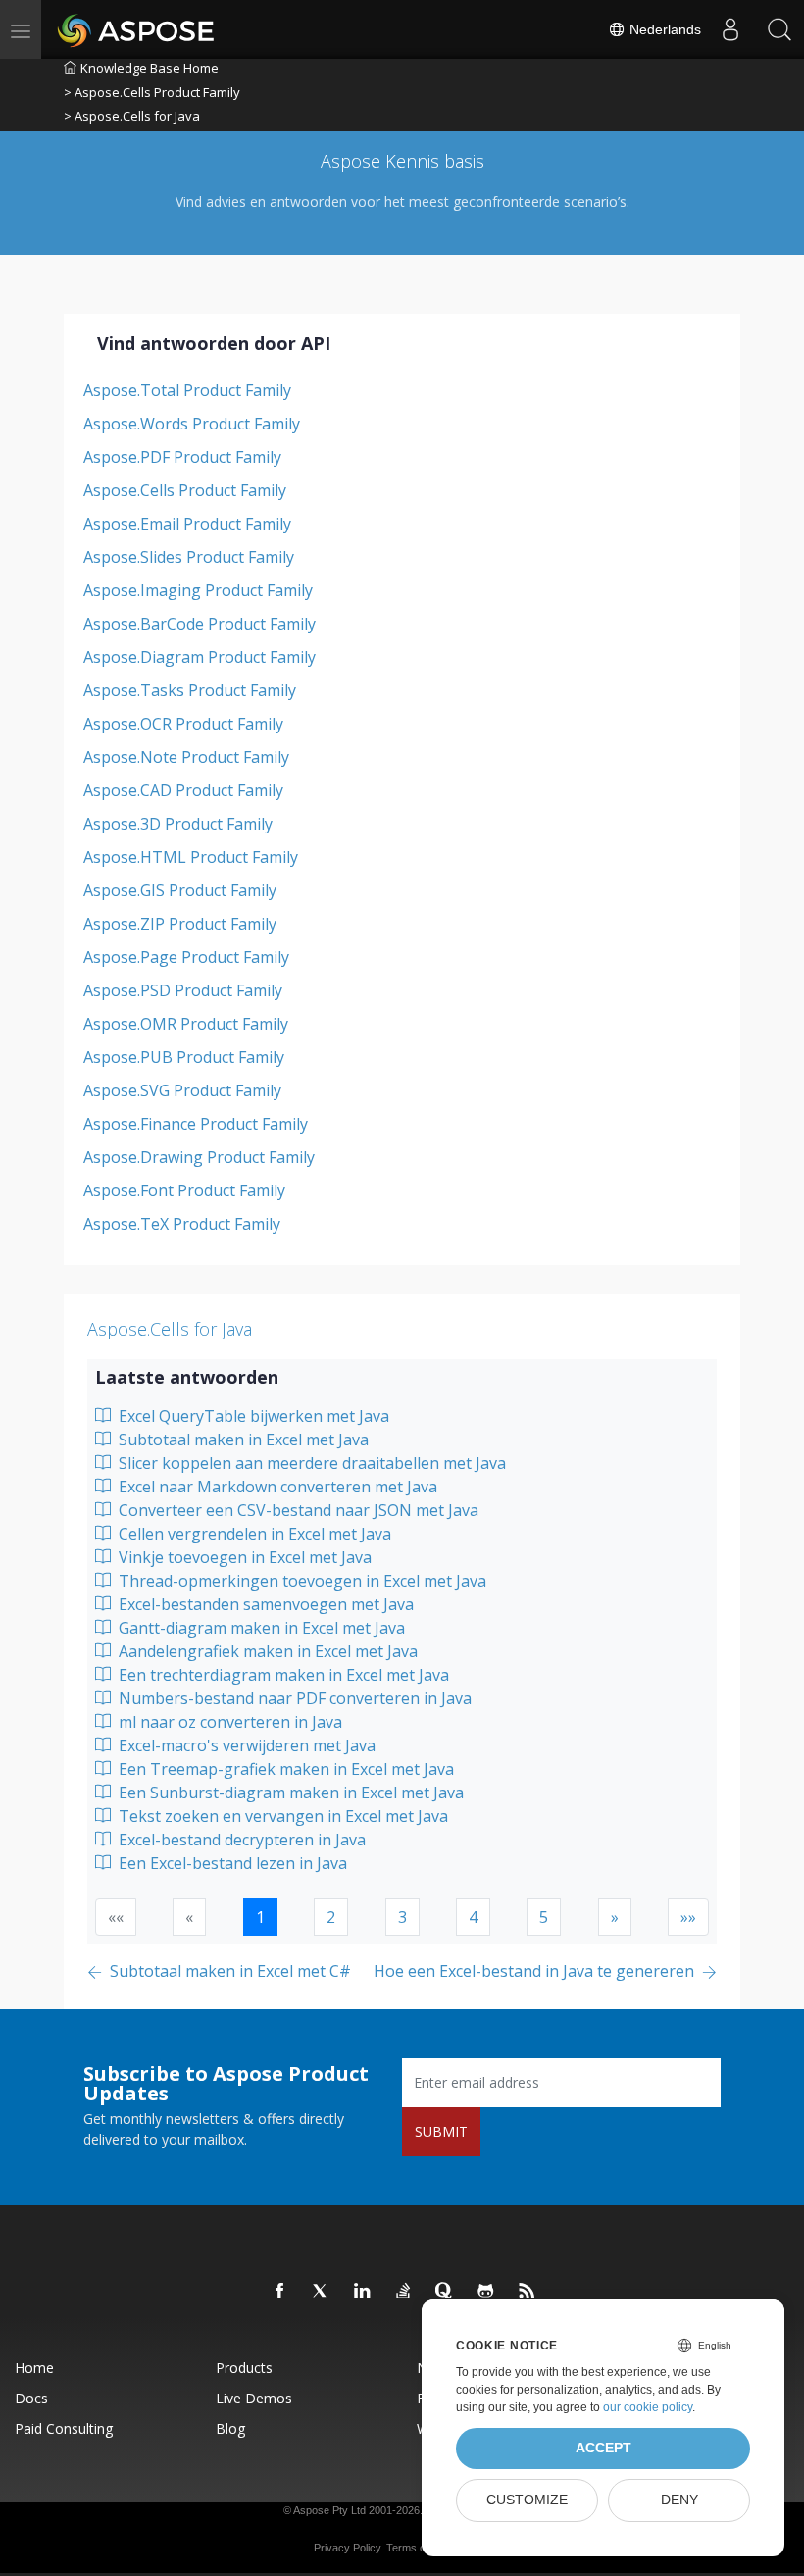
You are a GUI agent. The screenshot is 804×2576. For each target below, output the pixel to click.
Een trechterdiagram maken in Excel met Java (282, 1675)
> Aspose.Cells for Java (132, 116)
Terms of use (418, 2548)
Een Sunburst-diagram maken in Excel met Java (289, 1793)
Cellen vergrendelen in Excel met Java (253, 1534)
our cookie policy (648, 2407)
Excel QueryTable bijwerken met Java (252, 1416)
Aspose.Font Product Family (184, 1190)
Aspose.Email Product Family (187, 524)
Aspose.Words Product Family (192, 424)
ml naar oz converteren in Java (228, 1722)
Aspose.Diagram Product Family (200, 657)
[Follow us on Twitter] (322, 2292)
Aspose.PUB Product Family (184, 1057)
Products (244, 2368)
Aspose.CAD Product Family (183, 790)
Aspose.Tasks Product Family (190, 690)
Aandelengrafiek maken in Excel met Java (266, 1651)
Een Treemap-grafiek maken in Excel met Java (284, 1769)
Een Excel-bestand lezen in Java (231, 1863)
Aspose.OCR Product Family (183, 724)
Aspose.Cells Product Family (185, 490)
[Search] (779, 29)
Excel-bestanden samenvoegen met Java (264, 1604)
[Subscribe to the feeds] (528, 2292)
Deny (679, 2500)
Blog (230, 2428)
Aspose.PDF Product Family (182, 457)
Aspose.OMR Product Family (186, 1024)
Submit (441, 2131)
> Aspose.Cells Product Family (152, 92)
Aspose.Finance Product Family (196, 1124)
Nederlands (663, 29)
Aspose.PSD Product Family (183, 990)
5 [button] (544, 1917)
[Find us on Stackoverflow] (404, 2292)
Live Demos (254, 2398)
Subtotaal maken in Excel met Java (242, 1440)
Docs (31, 2398)
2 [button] (331, 1917)
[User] (730, 29)
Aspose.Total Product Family (187, 390)
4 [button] (473, 1917)
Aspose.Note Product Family (186, 757)
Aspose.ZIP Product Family (180, 924)
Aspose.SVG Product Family (182, 1090)
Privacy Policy (348, 2548)
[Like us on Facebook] (280, 2292)
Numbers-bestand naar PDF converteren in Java (293, 1698)
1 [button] (260, 1917)
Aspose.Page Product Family (186, 957)
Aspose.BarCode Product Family (200, 624)
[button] (615, 1917)
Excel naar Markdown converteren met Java (276, 1487)
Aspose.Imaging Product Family (198, 590)
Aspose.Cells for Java (170, 1329)
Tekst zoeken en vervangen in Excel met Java (281, 1816)
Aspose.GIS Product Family (180, 890)
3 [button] (402, 1917)
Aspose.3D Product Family (178, 824)
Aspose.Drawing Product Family (199, 1157)
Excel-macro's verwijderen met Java (245, 1745)
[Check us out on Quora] (445, 2292)
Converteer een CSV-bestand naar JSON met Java (297, 1510)
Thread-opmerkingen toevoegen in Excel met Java (301, 1581)
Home (34, 2368)
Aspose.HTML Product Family (191, 857)
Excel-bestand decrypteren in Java (240, 1840)
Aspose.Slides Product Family (189, 557)
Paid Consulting (64, 2428)
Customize (527, 2500)
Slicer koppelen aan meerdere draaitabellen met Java (310, 1463)
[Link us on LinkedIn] (363, 2292)
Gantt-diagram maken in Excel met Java (260, 1628)
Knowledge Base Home (150, 68)
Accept (603, 2448)
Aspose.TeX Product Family (182, 1224)
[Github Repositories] (486, 2292)
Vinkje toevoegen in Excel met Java (243, 1557)
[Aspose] (137, 29)
